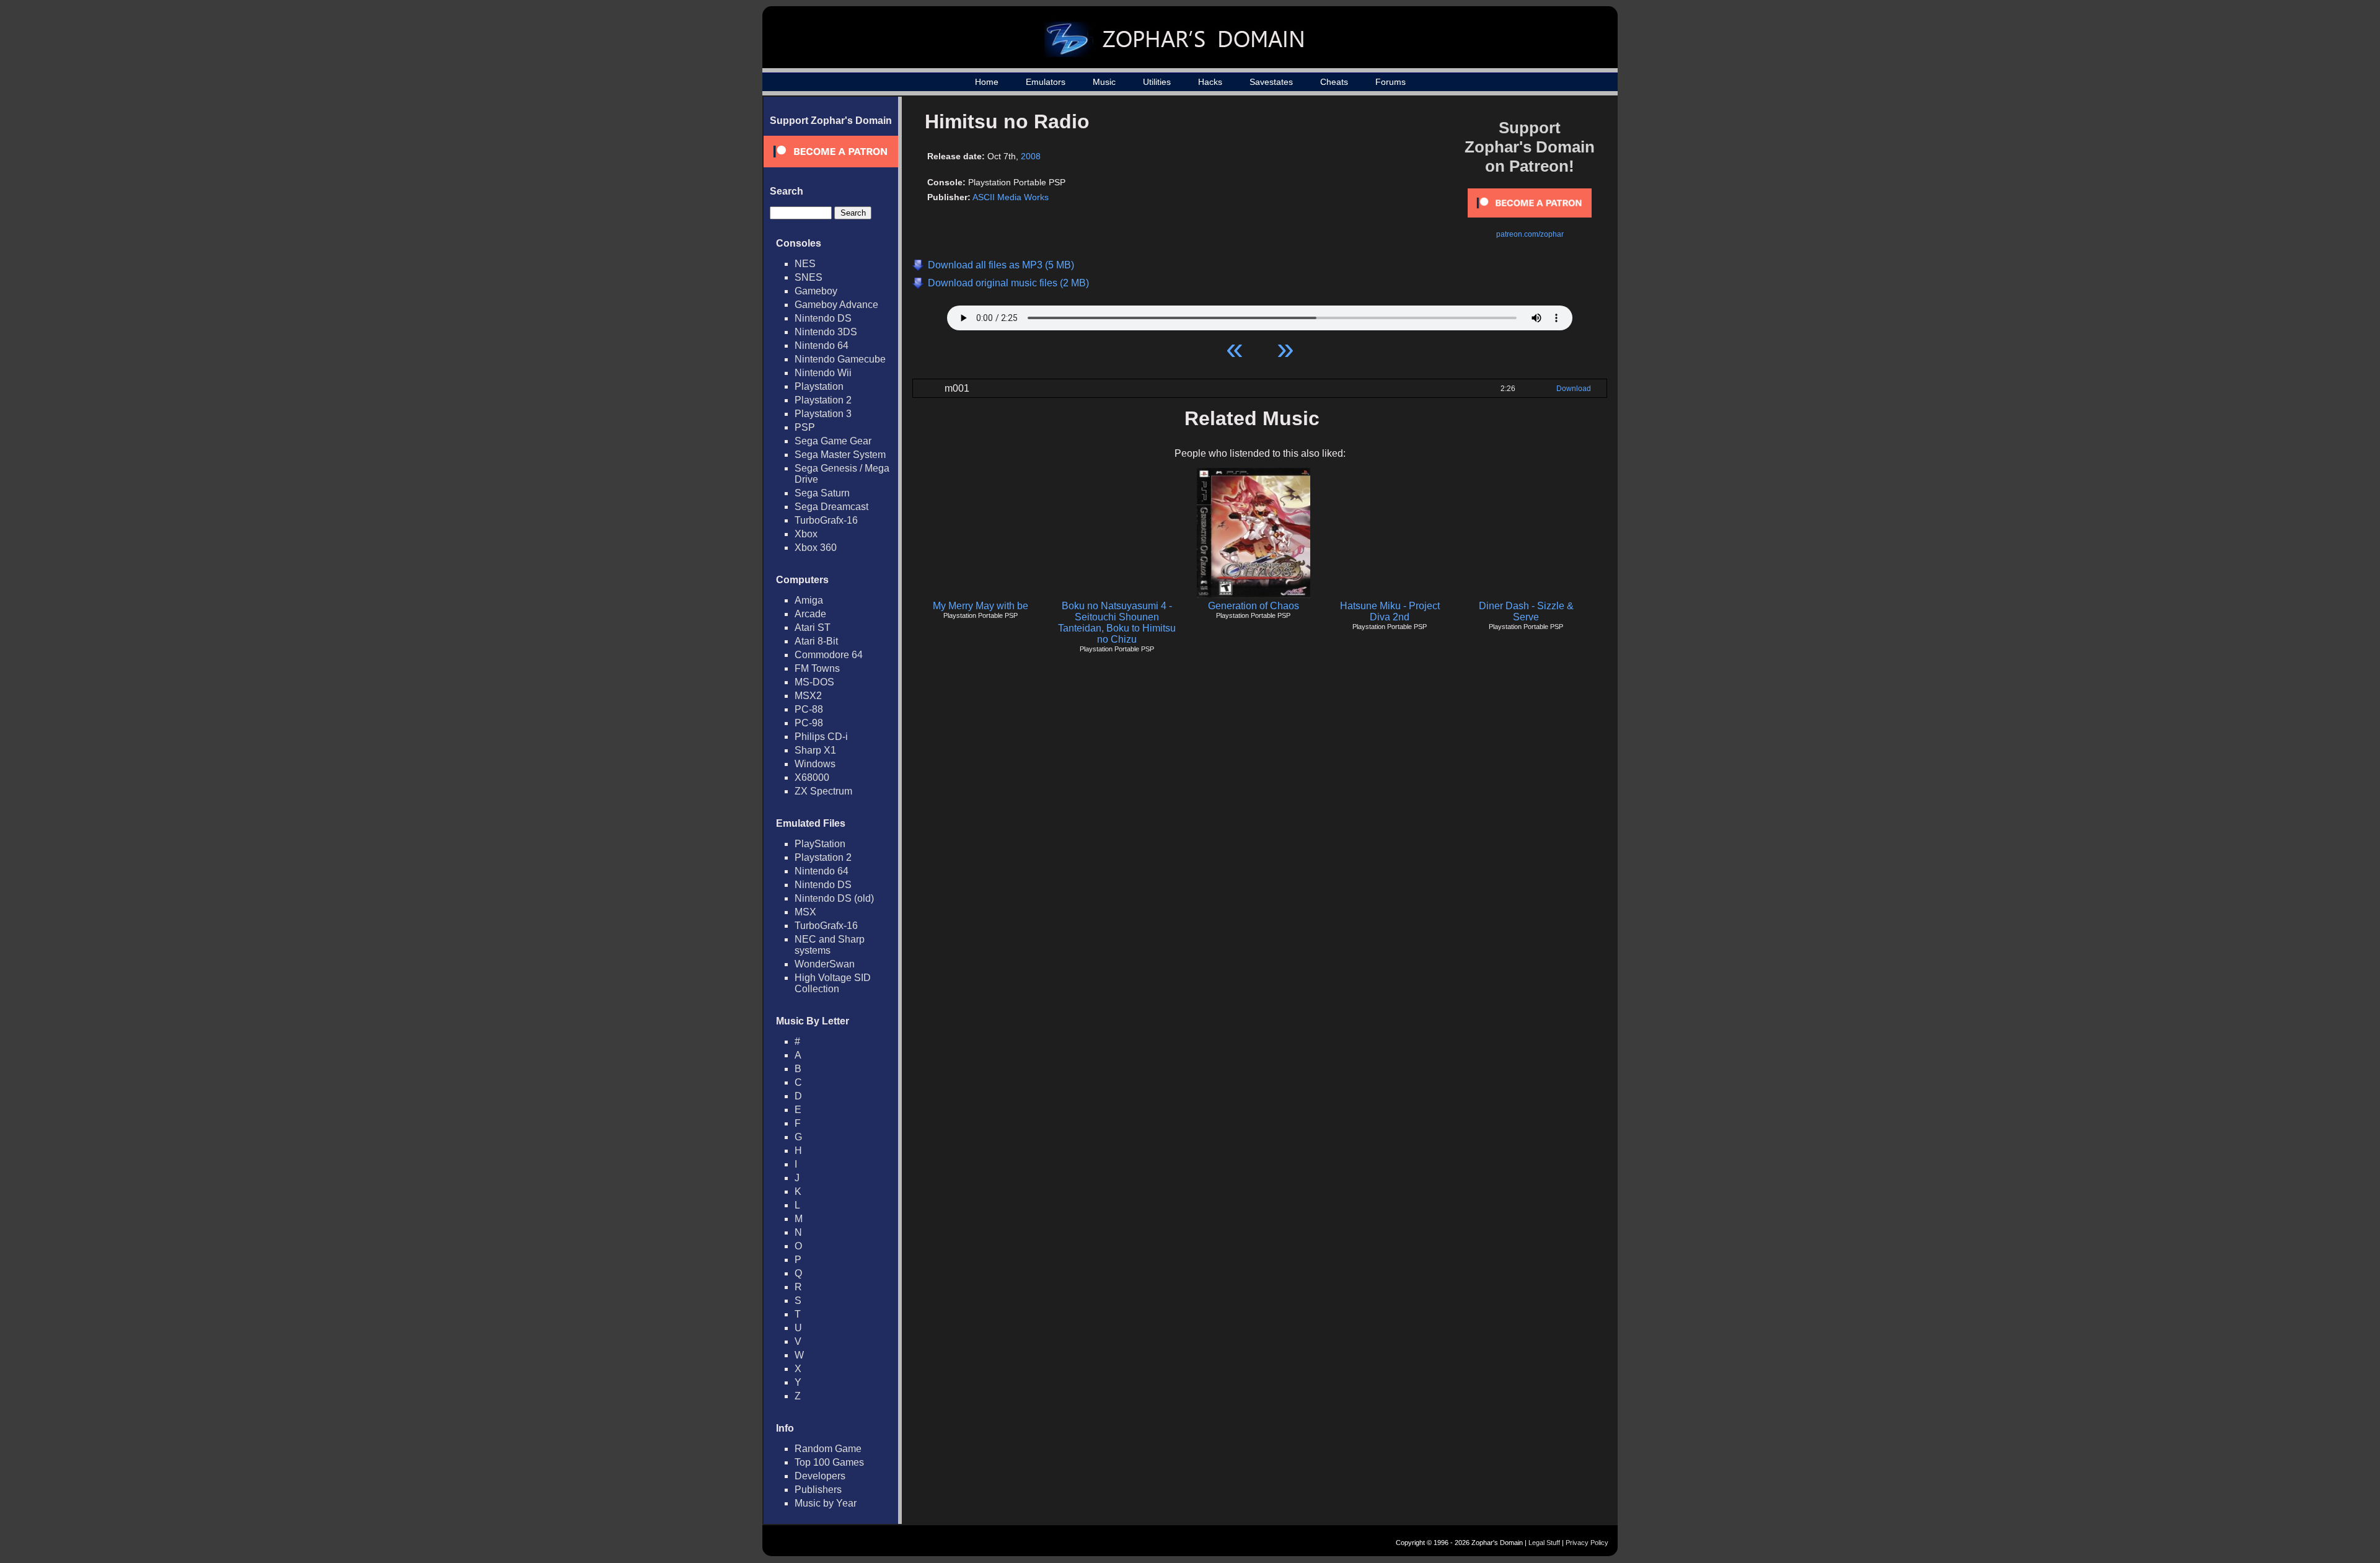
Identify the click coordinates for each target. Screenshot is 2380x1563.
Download (1574, 389)
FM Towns (817, 668)
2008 (1031, 156)
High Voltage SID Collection (833, 983)
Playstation (819, 386)
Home (987, 82)
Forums (1391, 82)
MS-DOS (814, 682)
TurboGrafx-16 (826, 520)
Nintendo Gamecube (840, 359)
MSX (805, 912)
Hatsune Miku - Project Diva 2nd (1390, 611)
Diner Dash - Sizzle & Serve (1526, 611)
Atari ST (813, 627)
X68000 (812, 777)
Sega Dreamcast (831, 507)
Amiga (809, 600)
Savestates (1271, 82)
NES (805, 264)
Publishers (818, 1490)
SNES (809, 277)
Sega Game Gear (833, 441)
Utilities (1157, 82)
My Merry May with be (981, 606)
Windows (815, 764)
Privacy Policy (1587, 1543)
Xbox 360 (816, 548)
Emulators (1046, 82)
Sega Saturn (822, 493)
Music (1104, 82)
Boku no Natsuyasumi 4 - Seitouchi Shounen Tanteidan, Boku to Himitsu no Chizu (1117, 623)
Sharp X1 (815, 750)
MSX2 (808, 696)
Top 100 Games (829, 1462)
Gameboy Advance (836, 305)
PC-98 (809, 723)
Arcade (810, 614)
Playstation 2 (823, 400)
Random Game (828, 1449)
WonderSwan (825, 964)
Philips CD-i (821, 737)
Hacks (1210, 82)
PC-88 (809, 709)
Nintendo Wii (823, 373)
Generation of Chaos (1254, 606)
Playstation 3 (823, 414)
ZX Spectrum (823, 791)
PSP (805, 427)
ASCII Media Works (1011, 197)
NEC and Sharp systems (830, 945)
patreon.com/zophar (1530, 234)
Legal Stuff (1544, 1543)
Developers (820, 1476)
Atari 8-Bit (816, 641)
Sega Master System (840, 455)
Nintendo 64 (822, 346)
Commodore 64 (829, 655)
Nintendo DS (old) (834, 898)
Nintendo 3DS (826, 332)
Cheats (1334, 82)
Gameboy (816, 291)
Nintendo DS (823, 318)
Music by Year (826, 1503)
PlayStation (820, 844)
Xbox (806, 534)
